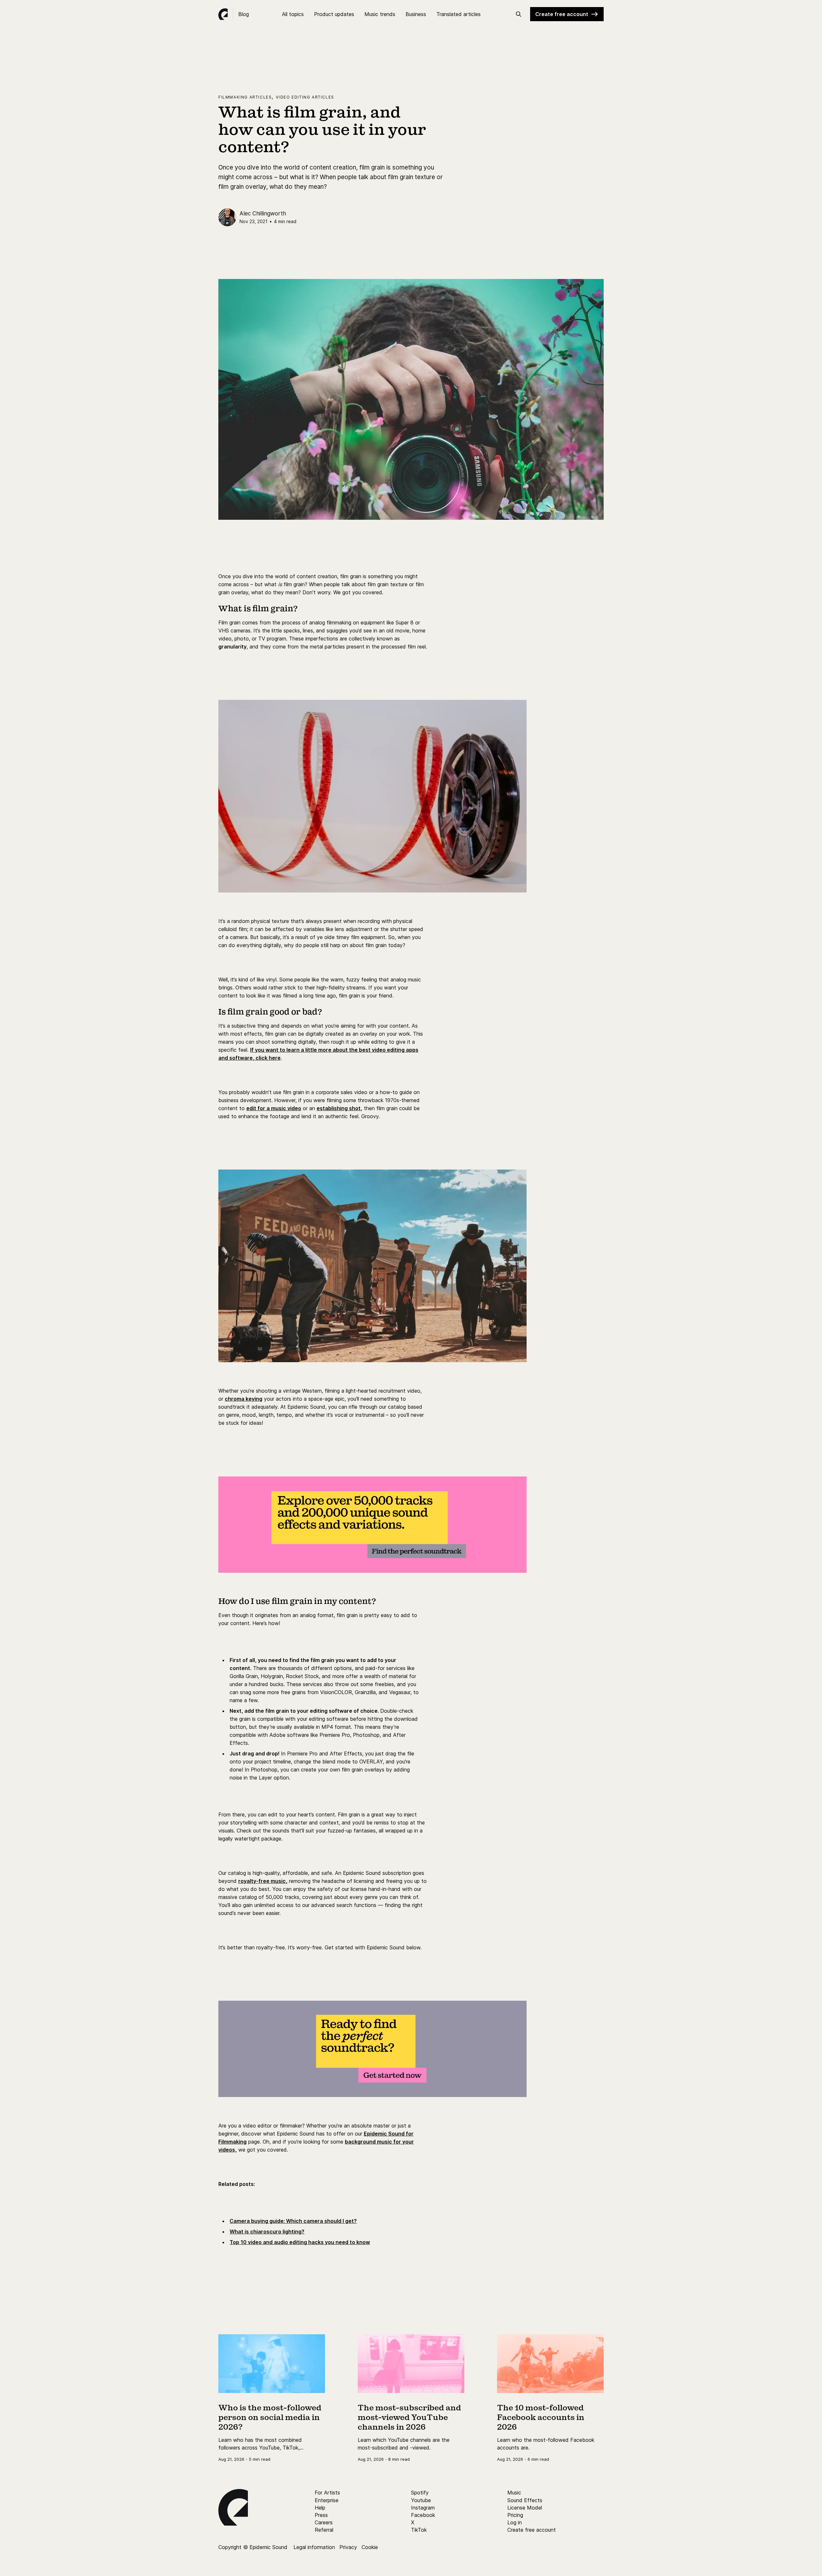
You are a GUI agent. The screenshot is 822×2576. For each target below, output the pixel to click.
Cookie (370, 2547)
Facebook (423, 2515)
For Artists (327, 2493)
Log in (515, 2522)
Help (320, 2508)
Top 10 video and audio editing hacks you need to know (300, 2242)
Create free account (562, 14)
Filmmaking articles (245, 97)
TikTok (419, 2530)
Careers (324, 2522)
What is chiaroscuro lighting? (267, 2232)
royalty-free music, (263, 1881)
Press (321, 2515)
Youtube (421, 2500)
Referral (324, 2530)
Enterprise (327, 2500)
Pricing (515, 2515)
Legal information (314, 2547)
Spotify (420, 2493)
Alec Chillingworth (263, 213)
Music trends (380, 14)
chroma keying (244, 1399)
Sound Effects (525, 2500)
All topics (293, 14)
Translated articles (459, 14)
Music (514, 2493)
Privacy (348, 2547)
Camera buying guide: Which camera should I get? (293, 2221)
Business (416, 14)
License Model (525, 2508)
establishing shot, (339, 1108)
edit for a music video (274, 1108)
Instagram (423, 2508)
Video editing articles (305, 97)
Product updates (334, 14)
